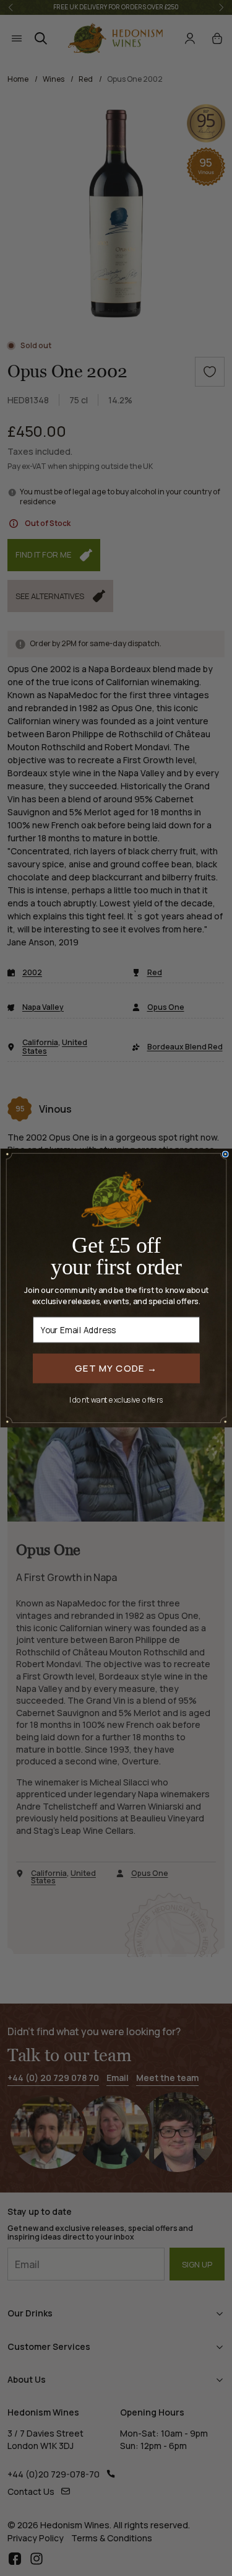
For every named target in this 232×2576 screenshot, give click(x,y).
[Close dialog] (225, 1154)
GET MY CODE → (116, 1368)
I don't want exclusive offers (116, 1399)
